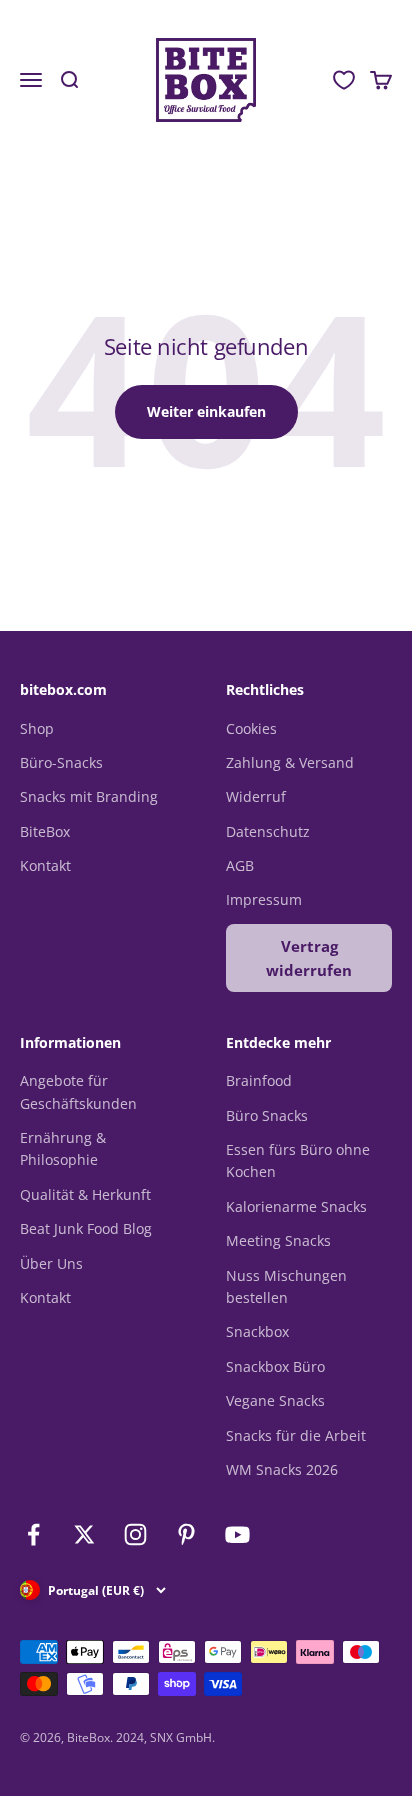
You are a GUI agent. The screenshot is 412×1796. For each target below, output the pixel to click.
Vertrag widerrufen (309, 958)
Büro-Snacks (61, 762)
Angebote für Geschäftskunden (78, 1091)
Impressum (264, 899)
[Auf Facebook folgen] (33, 1534)
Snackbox (257, 1331)
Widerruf (256, 796)
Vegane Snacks (275, 1400)
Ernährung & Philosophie (63, 1148)
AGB (240, 865)
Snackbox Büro (275, 1366)
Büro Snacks (267, 1115)
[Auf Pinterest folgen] (186, 1534)
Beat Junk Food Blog (86, 1228)
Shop (37, 728)
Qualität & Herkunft (85, 1194)
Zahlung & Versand (290, 762)
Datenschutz (268, 831)
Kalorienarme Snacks (296, 1206)
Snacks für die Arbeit (296, 1435)
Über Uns (51, 1263)
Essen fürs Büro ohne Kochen (298, 1160)
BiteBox (45, 831)
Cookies (251, 728)
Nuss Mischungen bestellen (286, 1286)
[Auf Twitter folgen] (84, 1534)
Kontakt (45, 865)
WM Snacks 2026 (282, 1469)
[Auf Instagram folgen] (135, 1534)
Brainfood (259, 1080)
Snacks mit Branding (89, 796)
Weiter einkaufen (206, 411)
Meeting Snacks (278, 1240)
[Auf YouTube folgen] (237, 1534)
